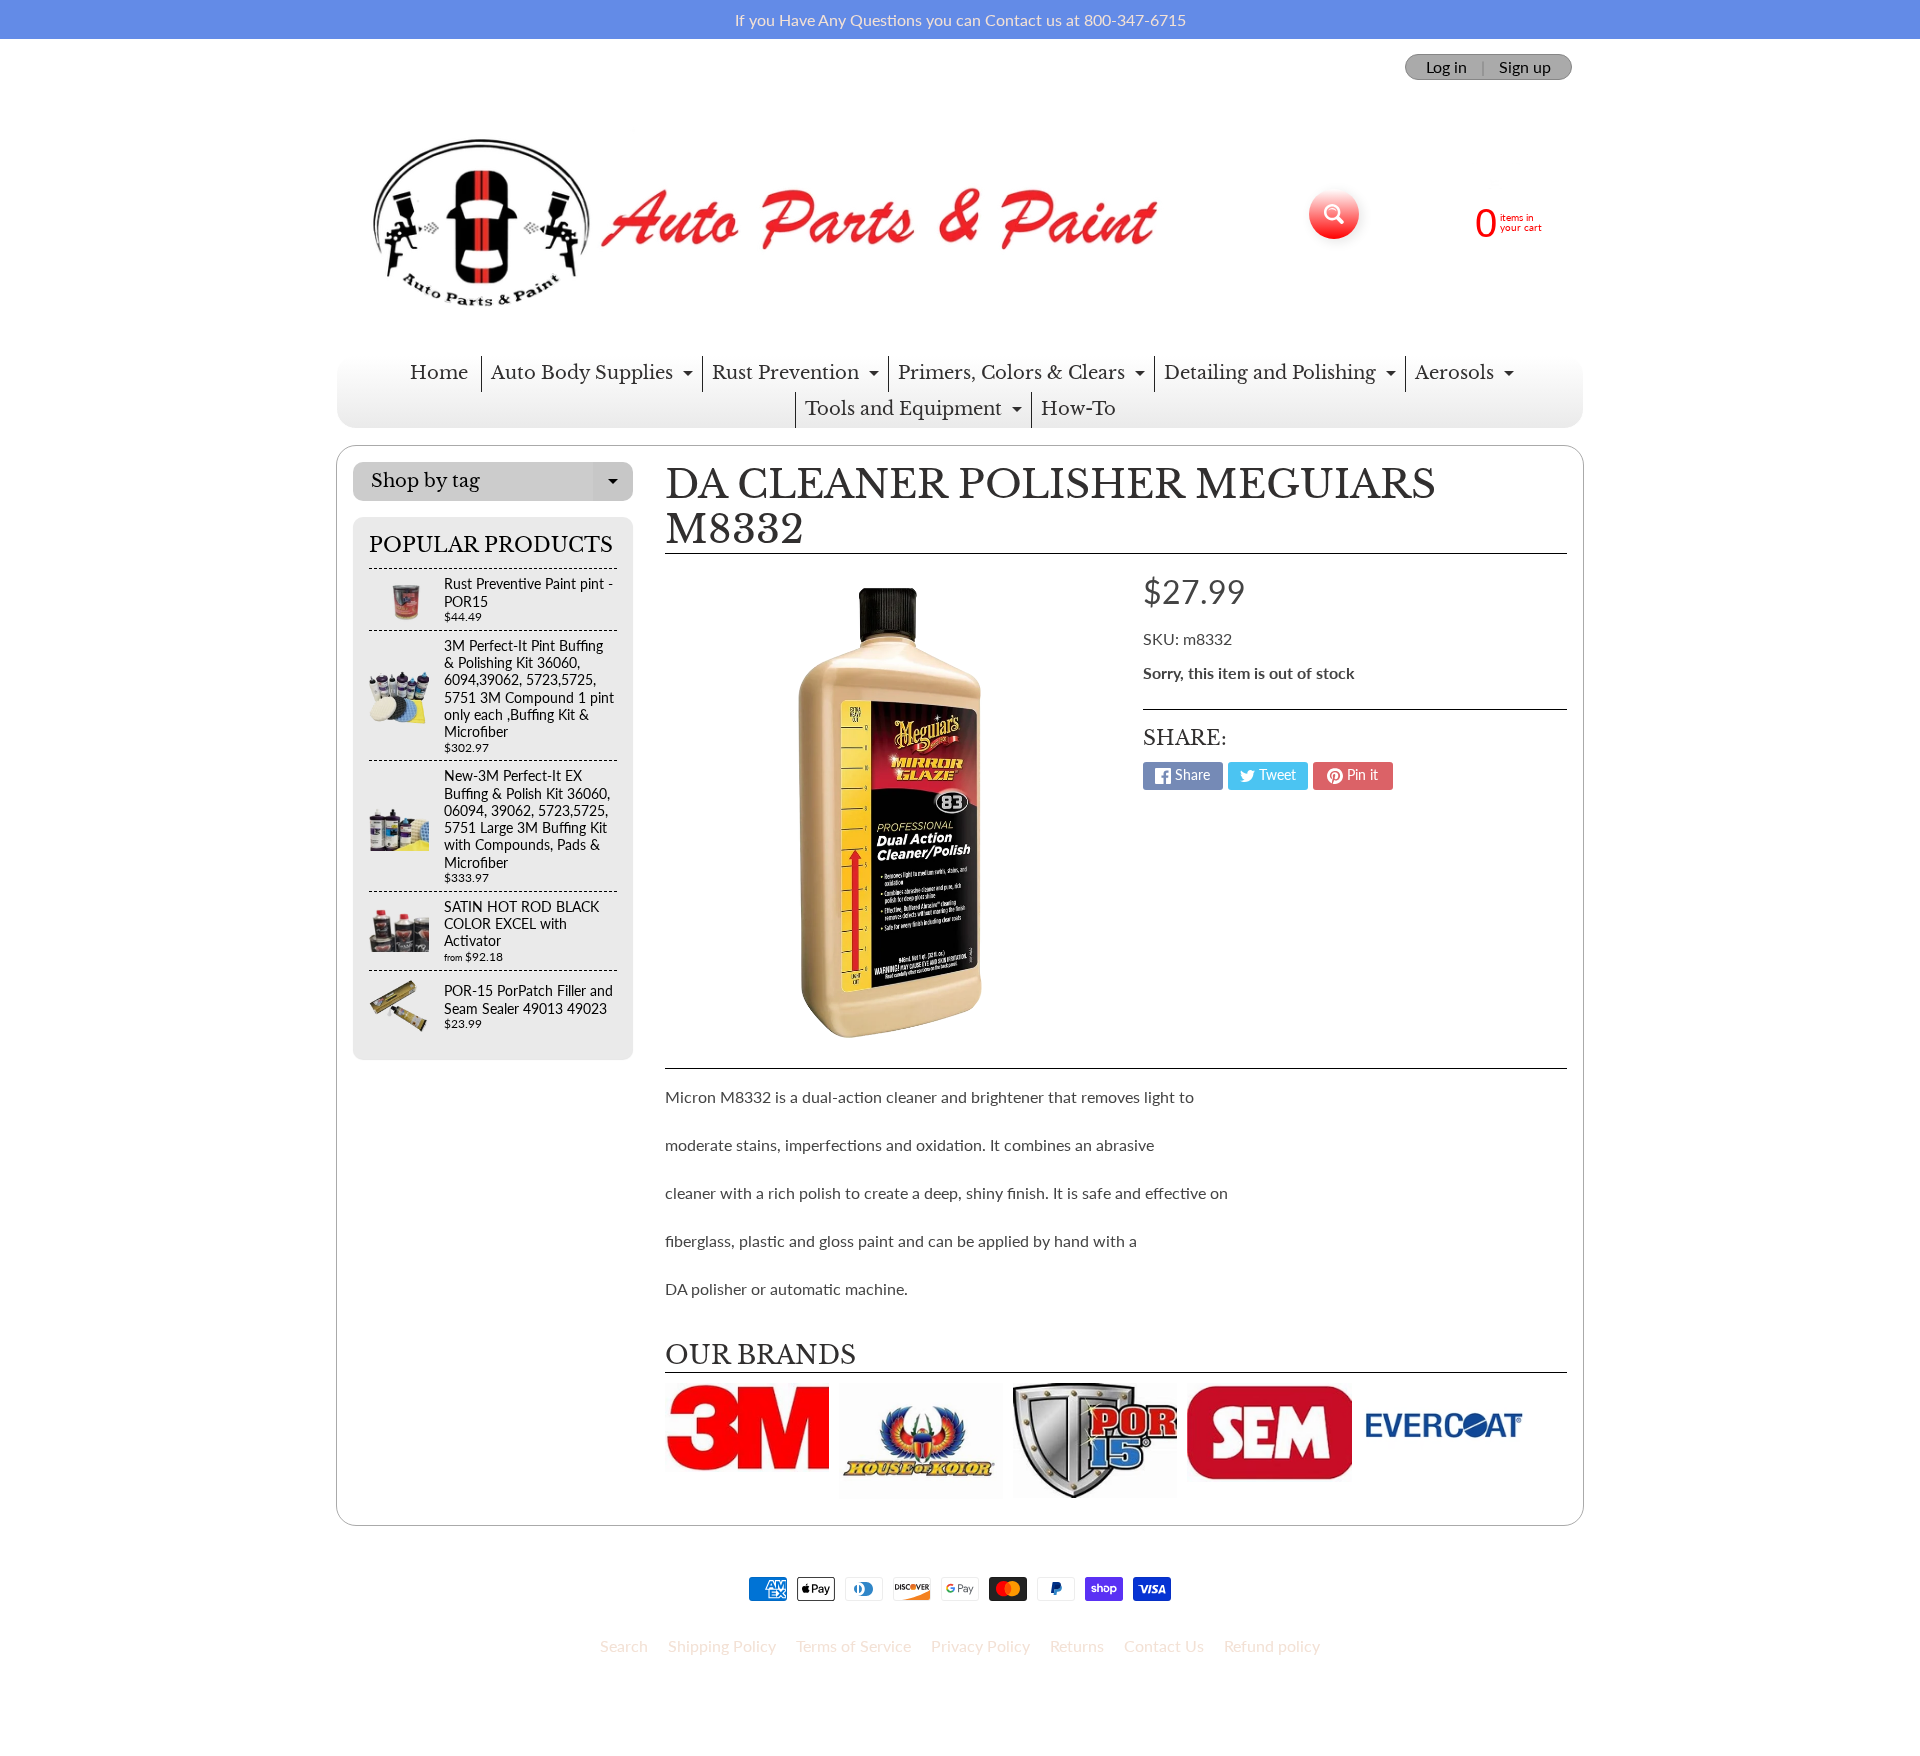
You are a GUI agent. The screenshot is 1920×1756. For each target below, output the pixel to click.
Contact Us (1164, 1645)
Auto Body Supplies (594, 377)
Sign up (1525, 67)
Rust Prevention (798, 377)
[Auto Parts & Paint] (753, 214)
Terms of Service (853, 1645)
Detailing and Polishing (1282, 377)
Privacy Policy (980, 1645)
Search (624, 1645)
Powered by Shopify (960, 1714)
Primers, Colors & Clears (1024, 377)
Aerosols (1467, 377)
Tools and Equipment (916, 413)
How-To (1078, 409)
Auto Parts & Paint (953, 1697)
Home (439, 373)
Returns (1077, 1645)
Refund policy (1272, 1645)
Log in (1446, 67)
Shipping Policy (722, 1645)
